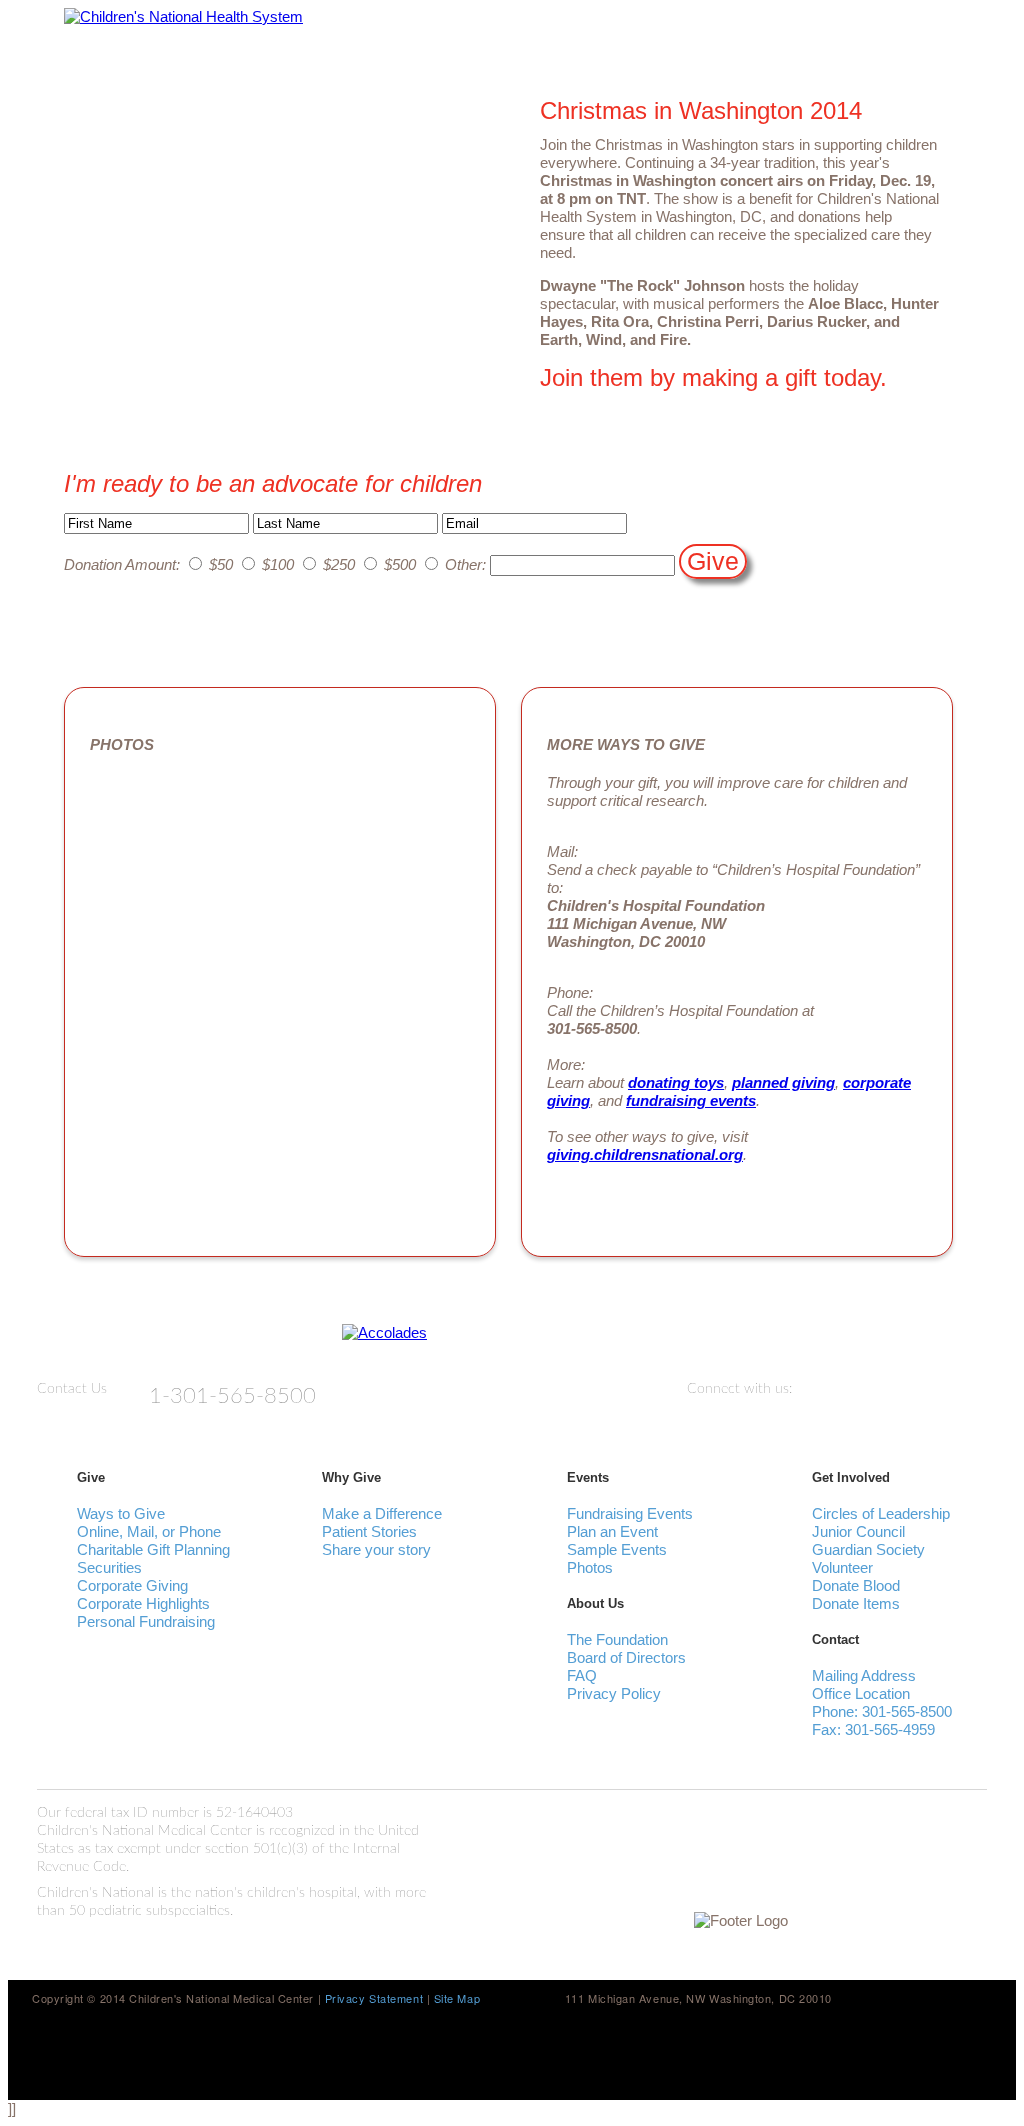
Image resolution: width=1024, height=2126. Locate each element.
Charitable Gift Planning (153, 1549)
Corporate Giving (132, 1585)
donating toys (676, 1082)
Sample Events (617, 1549)
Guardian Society (868, 1549)
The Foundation (617, 1639)
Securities (109, 1567)
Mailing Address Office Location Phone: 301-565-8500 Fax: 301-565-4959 (882, 1702)
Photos (590, 1567)
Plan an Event (612, 1531)
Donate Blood (856, 1585)
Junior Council (858, 1531)
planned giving (783, 1082)
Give (713, 561)
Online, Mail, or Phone (149, 1531)
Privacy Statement (376, 1998)
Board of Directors (626, 1657)
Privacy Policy (614, 1693)
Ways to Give (121, 1513)
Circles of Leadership (881, 1513)
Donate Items (856, 1603)
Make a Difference (382, 1513)
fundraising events (691, 1100)
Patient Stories (369, 1531)
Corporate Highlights (143, 1603)
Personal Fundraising (146, 1621)
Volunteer (842, 1567)
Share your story (376, 1549)
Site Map (457, 1998)
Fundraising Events (630, 1513)
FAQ (582, 1675)
